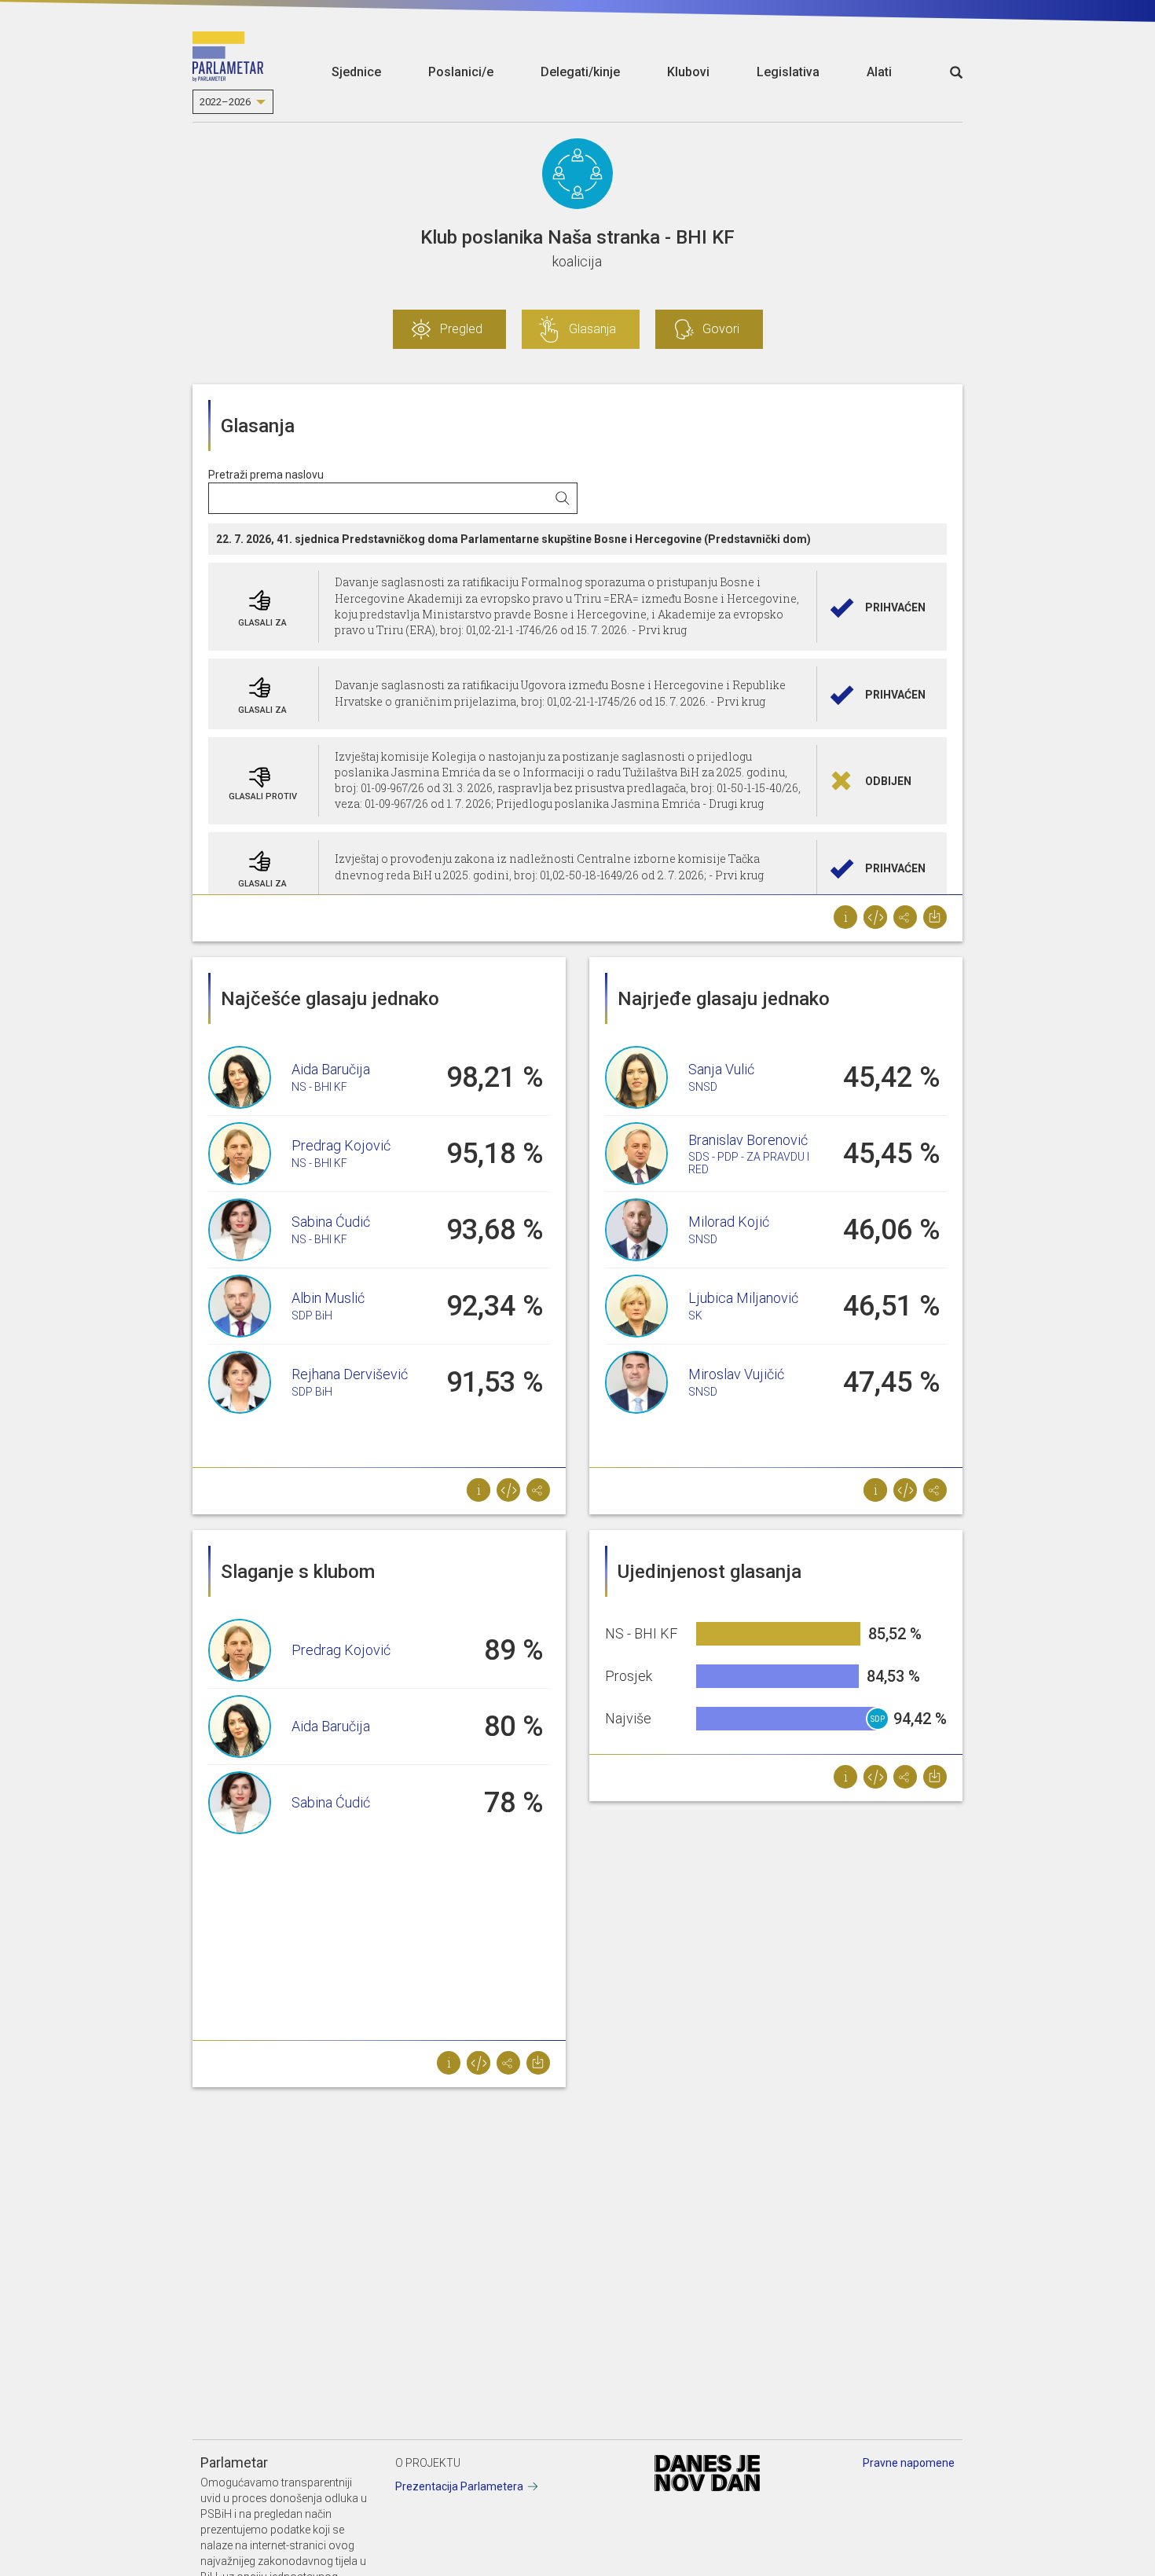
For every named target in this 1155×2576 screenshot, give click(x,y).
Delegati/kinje (580, 72)
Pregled (461, 329)
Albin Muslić (328, 1298)
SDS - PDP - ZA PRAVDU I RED (749, 1163)
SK (695, 1316)
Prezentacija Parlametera (459, 2486)
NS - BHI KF (319, 1087)
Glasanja (592, 329)
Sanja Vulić (721, 1069)
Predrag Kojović (341, 1145)
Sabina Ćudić (331, 1222)
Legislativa (788, 72)
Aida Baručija (331, 1069)
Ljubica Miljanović (743, 1298)
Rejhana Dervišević (350, 1374)
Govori (721, 329)
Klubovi (688, 72)
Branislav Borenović (748, 1140)
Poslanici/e (461, 72)
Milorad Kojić (729, 1222)
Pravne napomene (909, 2463)
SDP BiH (312, 1316)
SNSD (703, 1087)
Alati (879, 72)
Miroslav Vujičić (736, 1374)
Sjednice (356, 72)
